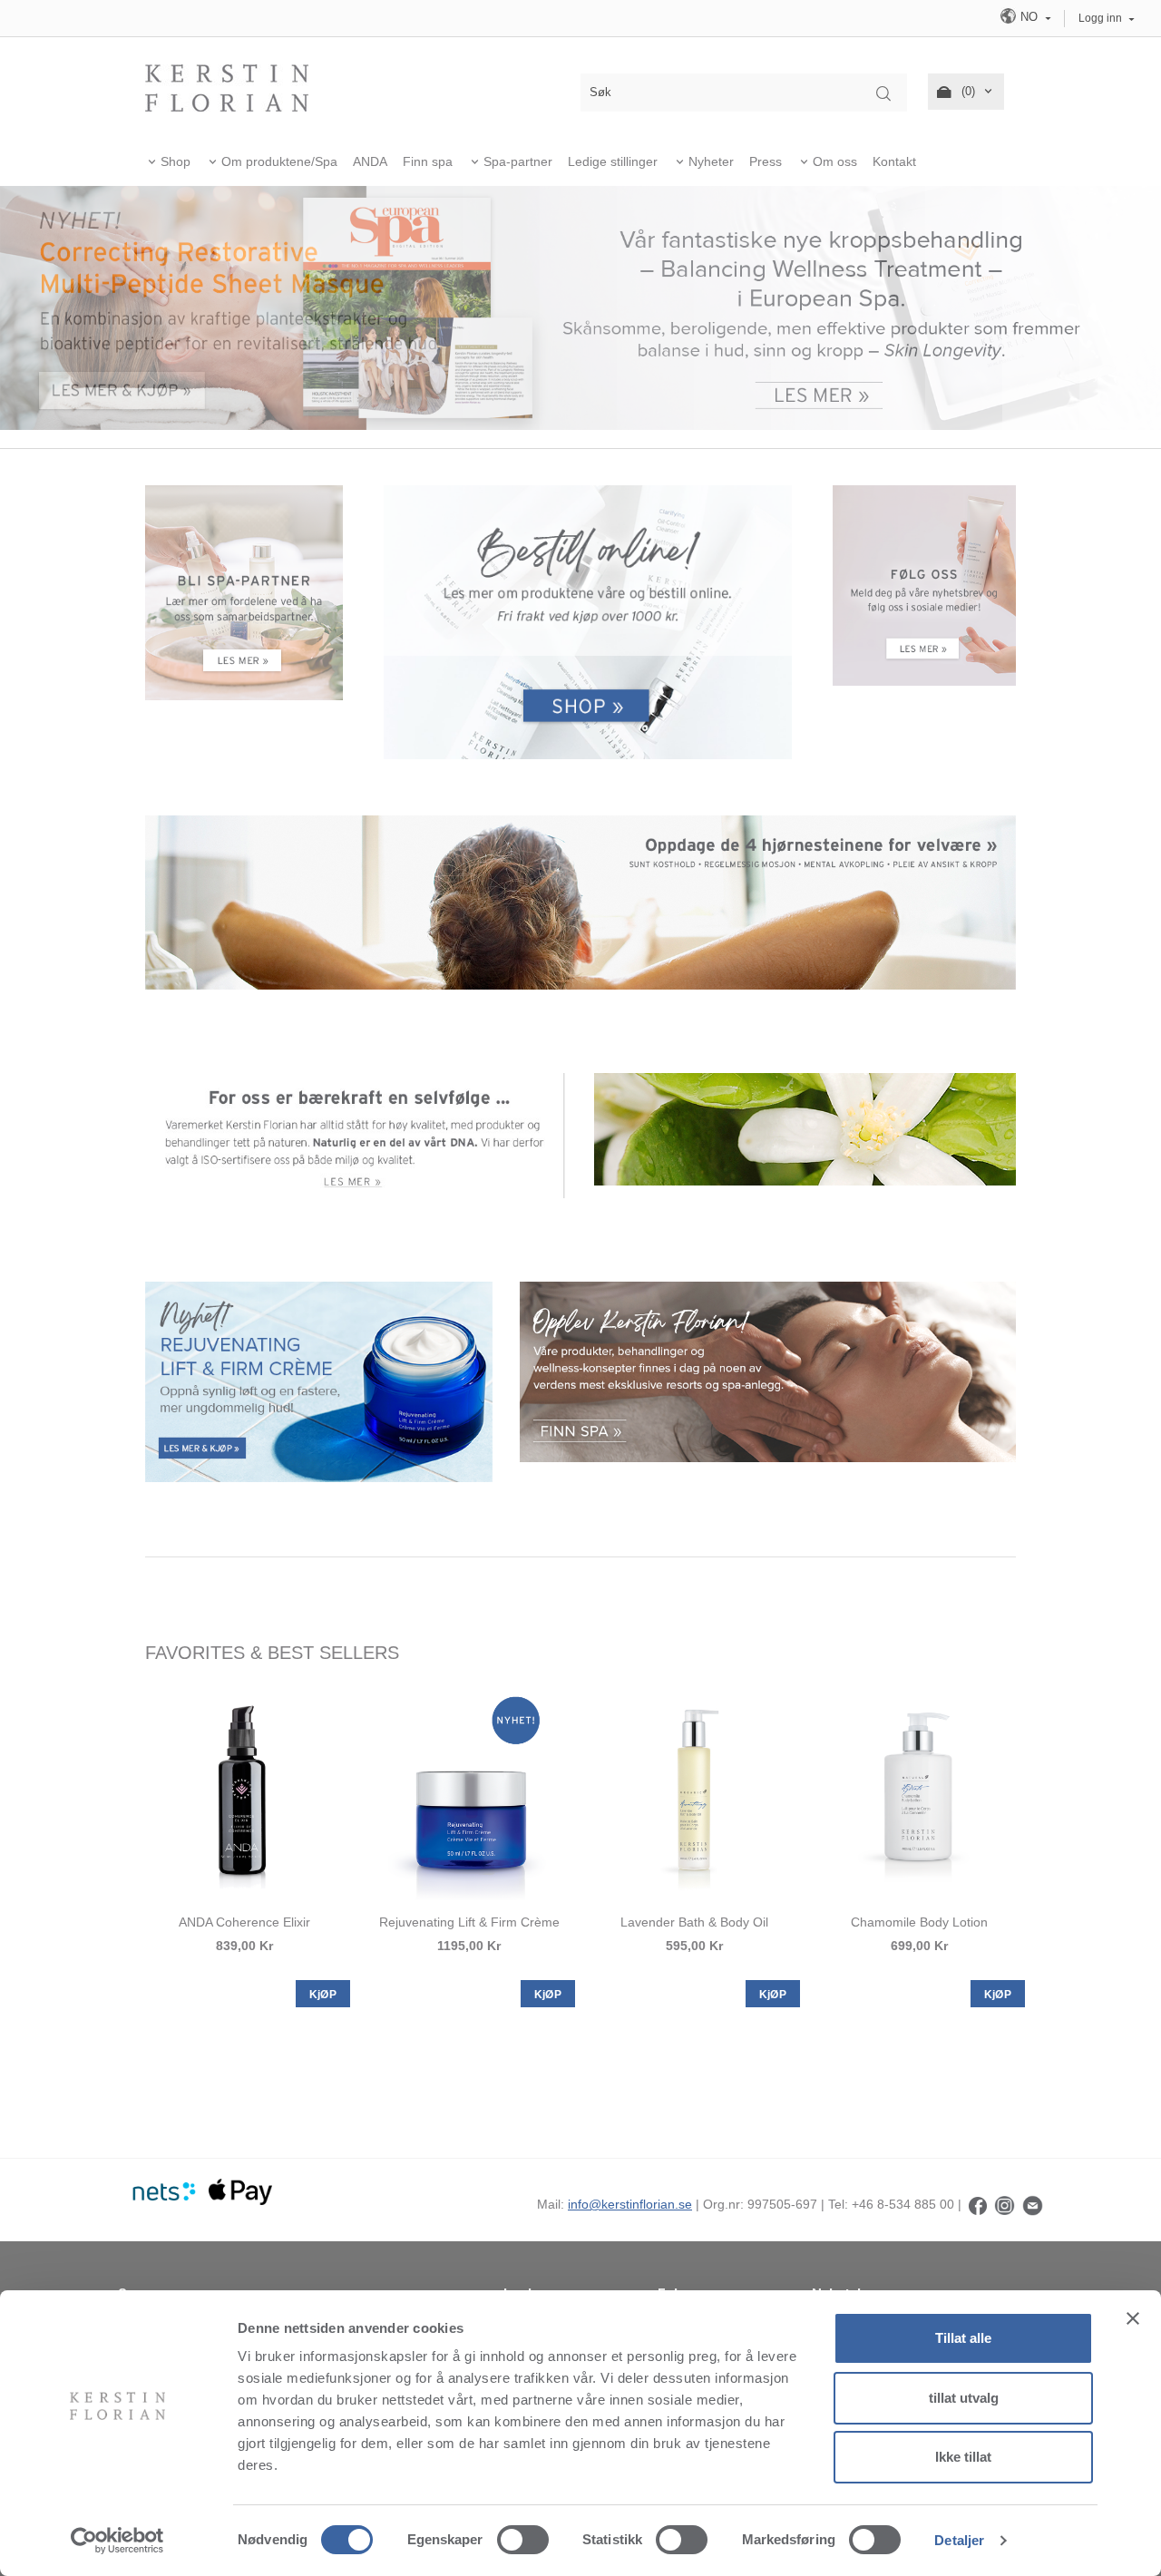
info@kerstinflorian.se (630, 2204)
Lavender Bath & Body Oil (694, 1922)
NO (1029, 17)
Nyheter (711, 161)
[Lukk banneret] (1133, 2318)
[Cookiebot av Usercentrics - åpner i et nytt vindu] (117, 2541)
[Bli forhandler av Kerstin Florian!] (244, 591)
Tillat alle (963, 2338)
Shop (176, 161)
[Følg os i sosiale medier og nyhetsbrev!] (925, 584)
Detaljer (959, 2540)
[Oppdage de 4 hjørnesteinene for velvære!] (580, 902)
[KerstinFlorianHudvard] (978, 2204)
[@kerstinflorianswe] (1005, 2204)
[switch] (523, 2540)
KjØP (323, 1995)
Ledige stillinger (613, 161)
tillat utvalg (964, 2398)
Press (766, 161)
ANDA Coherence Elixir (244, 1922)
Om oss (835, 161)
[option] (244, 1846)
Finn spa (428, 161)
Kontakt (894, 161)
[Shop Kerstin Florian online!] (588, 623)
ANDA (370, 161)
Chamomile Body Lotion (919, 1922)
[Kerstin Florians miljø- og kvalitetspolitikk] (356, 1135)
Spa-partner (518, 161)
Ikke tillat (963, 2457)
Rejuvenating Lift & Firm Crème (469, 1922)
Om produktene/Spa (279, 161)
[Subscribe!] (1033, 2204)
